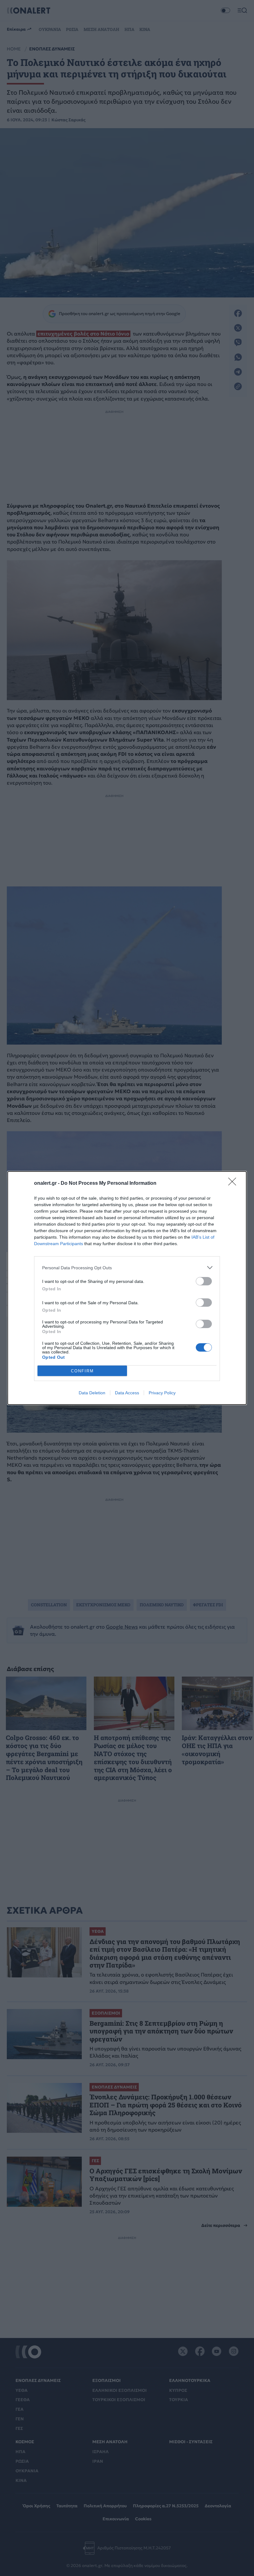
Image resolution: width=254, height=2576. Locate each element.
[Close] (234, 1184)
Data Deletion (92, 1393)
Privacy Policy (162, 1393)
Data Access (127, 1393)
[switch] (204, 1281)
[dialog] (127, 1288)
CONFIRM (82, 1371)
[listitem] (127, 1268)
